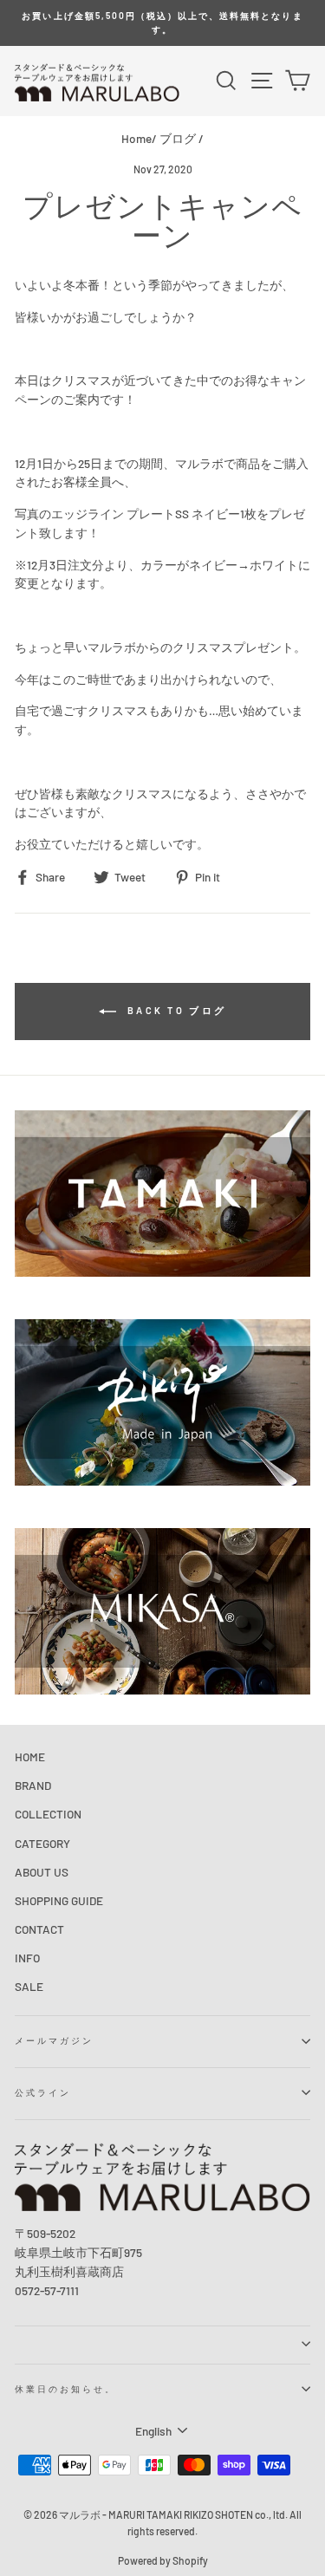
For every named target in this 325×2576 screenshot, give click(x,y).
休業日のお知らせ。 (66, 2389)
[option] (162, 23)
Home (136, 138)
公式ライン (43, 2092)
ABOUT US (42, 1872)
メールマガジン (54, 2040)
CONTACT (39, 1929)
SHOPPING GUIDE (59, 1900)
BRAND (33, 1785)
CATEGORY (42, 1843)
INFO (27, 1958)
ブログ (178, 138)
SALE (29, 1986)
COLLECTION (48, 1814)
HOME (30, 1756)
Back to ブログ (175, 1010)
